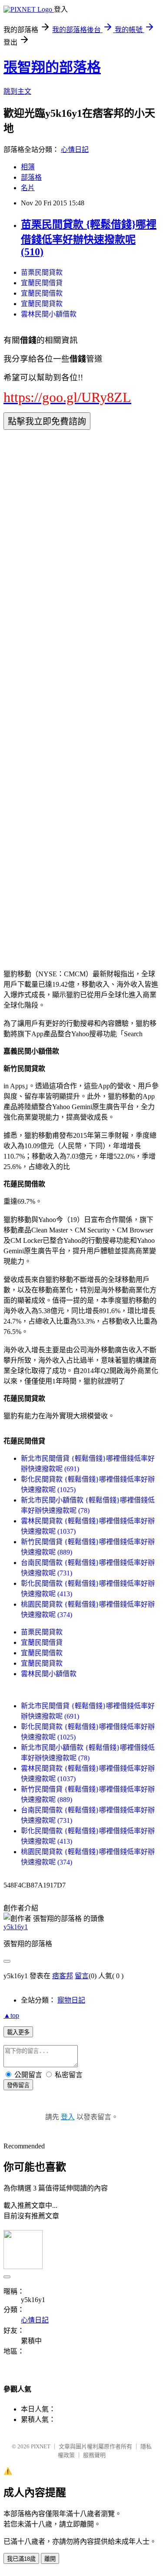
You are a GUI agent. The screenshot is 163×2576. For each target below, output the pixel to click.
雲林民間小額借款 (49, 314)
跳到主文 (17, 91)
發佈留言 (18, 2085)
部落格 (31, 177)
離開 (50, 2559)
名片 (28, 188)
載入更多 (18, 2032)
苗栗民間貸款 (42, 272)
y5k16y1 (16, 1927)
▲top (11, 2015)
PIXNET (41, 2446)
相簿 (28, 167)
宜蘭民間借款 (42, 293)
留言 (82, 1976)
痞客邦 (63, 1976)
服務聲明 (94, 2455)
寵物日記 (71, 2000)
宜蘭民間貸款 (42, 304)
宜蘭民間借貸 (42, 283)
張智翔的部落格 (52, 67)
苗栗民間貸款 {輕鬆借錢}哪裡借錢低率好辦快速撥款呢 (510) (89, 238)
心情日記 (75, 150)
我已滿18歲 (21, 2559)
